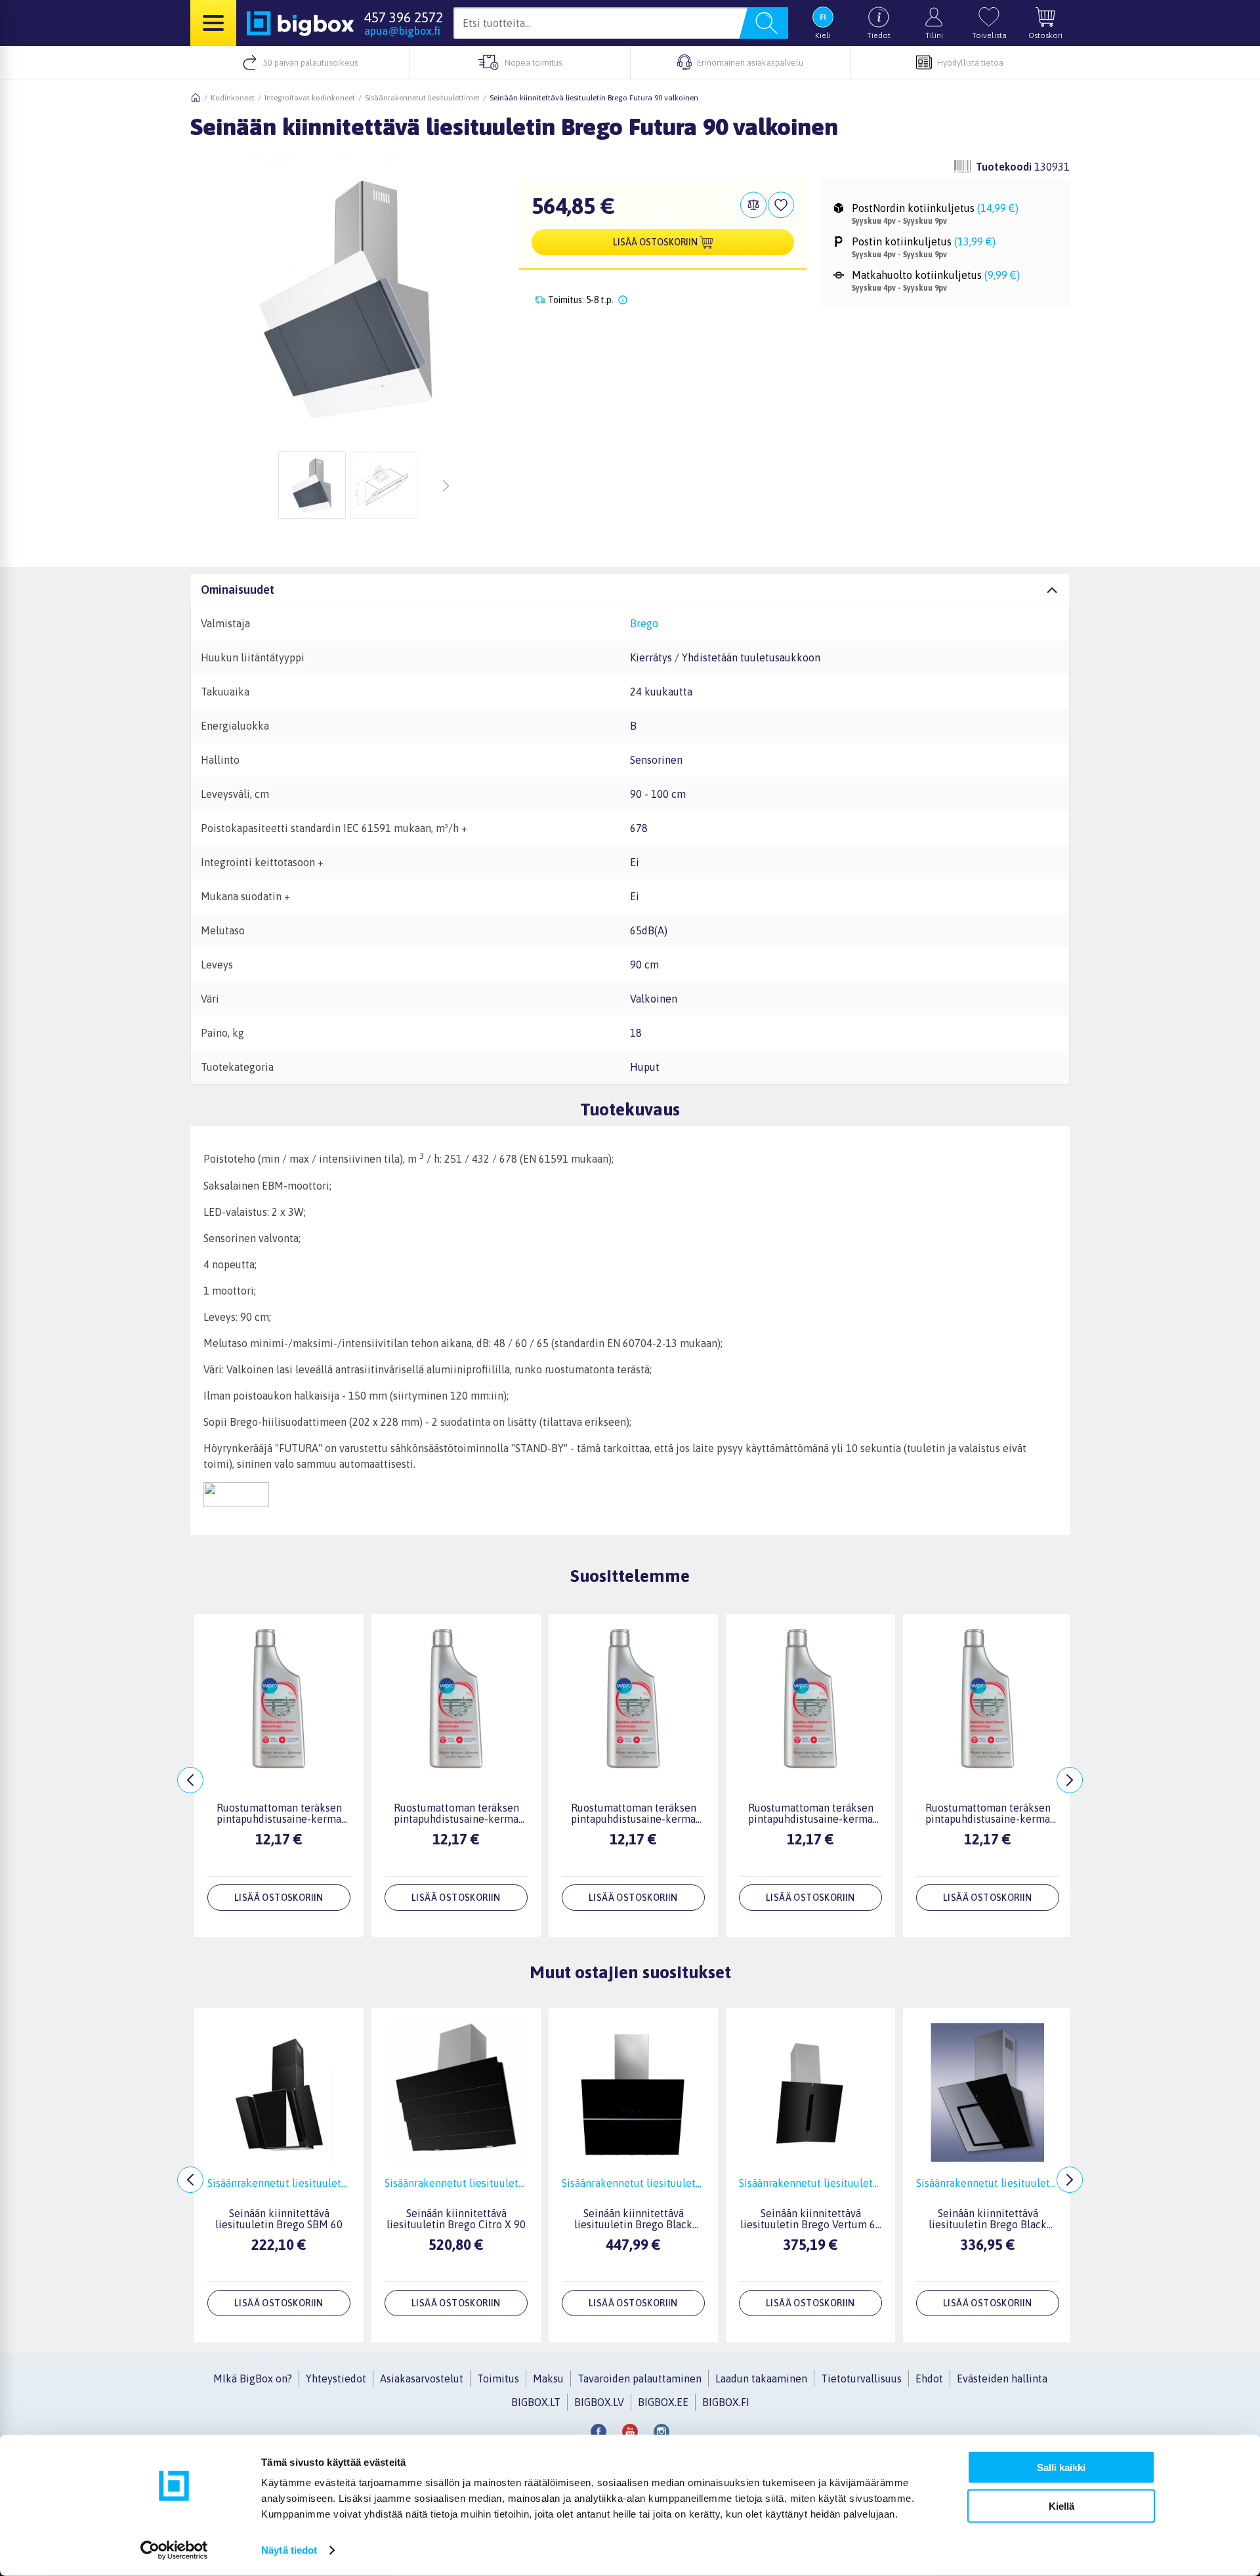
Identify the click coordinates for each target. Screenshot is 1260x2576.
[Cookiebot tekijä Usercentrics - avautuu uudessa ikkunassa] (174, 2550)
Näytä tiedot (289, 2550)
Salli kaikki (1061, 2467)
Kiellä (1061, 2505)
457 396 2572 (404, 17)
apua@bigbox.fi (402, 31)
